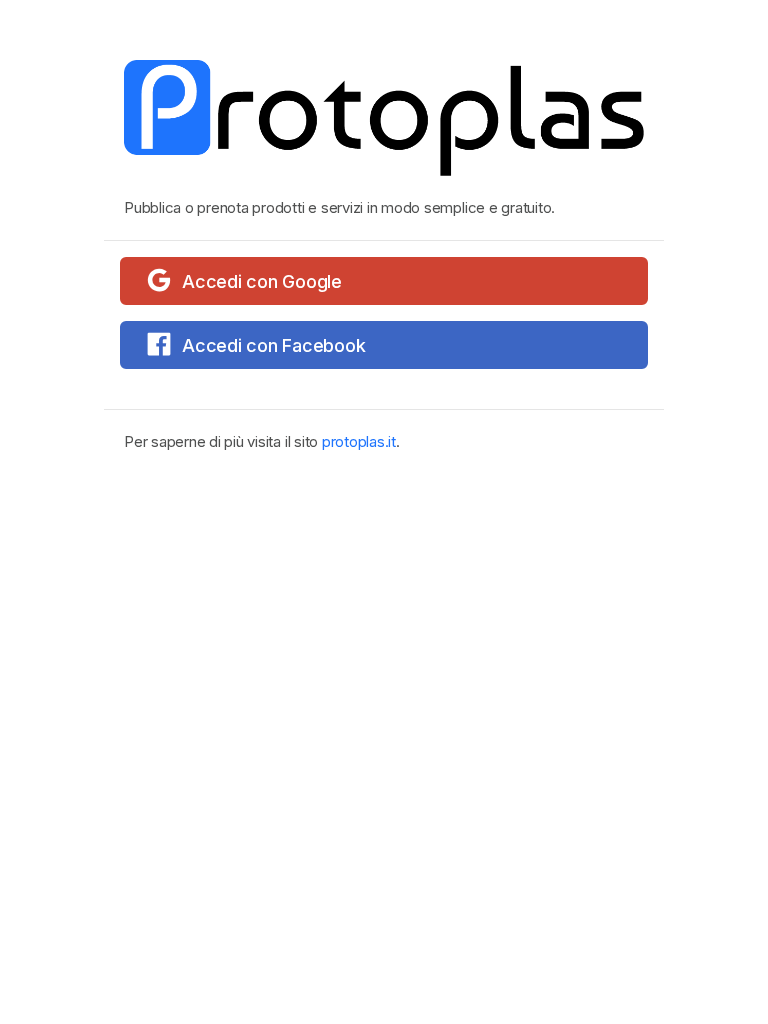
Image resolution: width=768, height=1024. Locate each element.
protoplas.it (359, 441)
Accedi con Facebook (273, 345)
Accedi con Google (262, 281)
